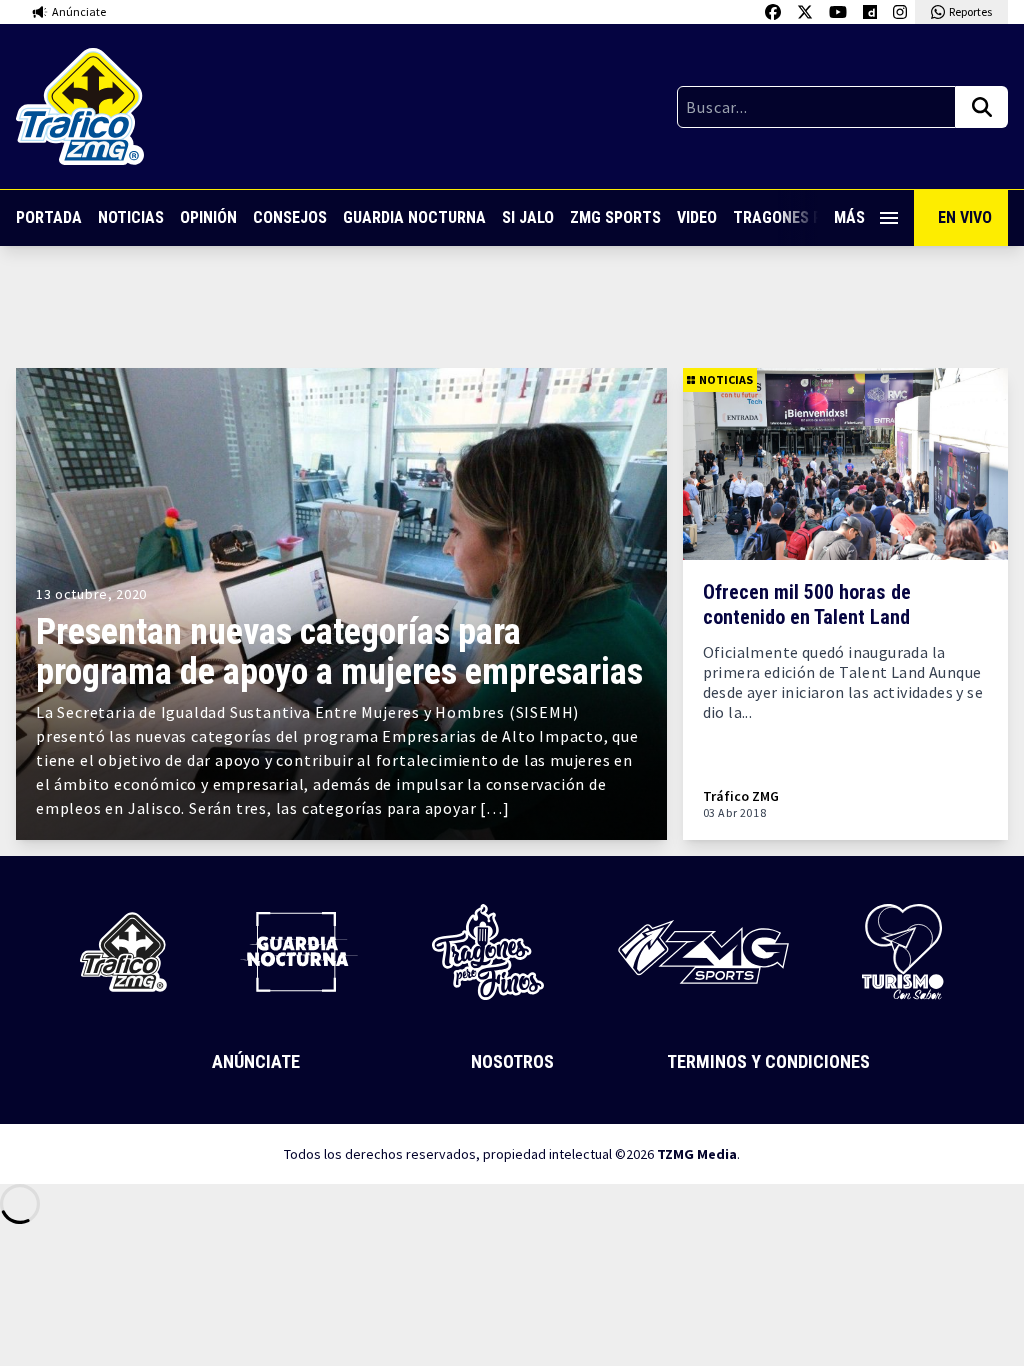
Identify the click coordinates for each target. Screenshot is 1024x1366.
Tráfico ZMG (741, 796)
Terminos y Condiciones (768, 1061)
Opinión (208, 217)
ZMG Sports (615, 217)
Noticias (131, 217)
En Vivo (965, 217)
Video (697, 217)
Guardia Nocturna (414, 217)
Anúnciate (256, 1061)
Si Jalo (528, 217)
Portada (49, 217)
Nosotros (512, 1061)
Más (849, 217)
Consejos (290, 217)
